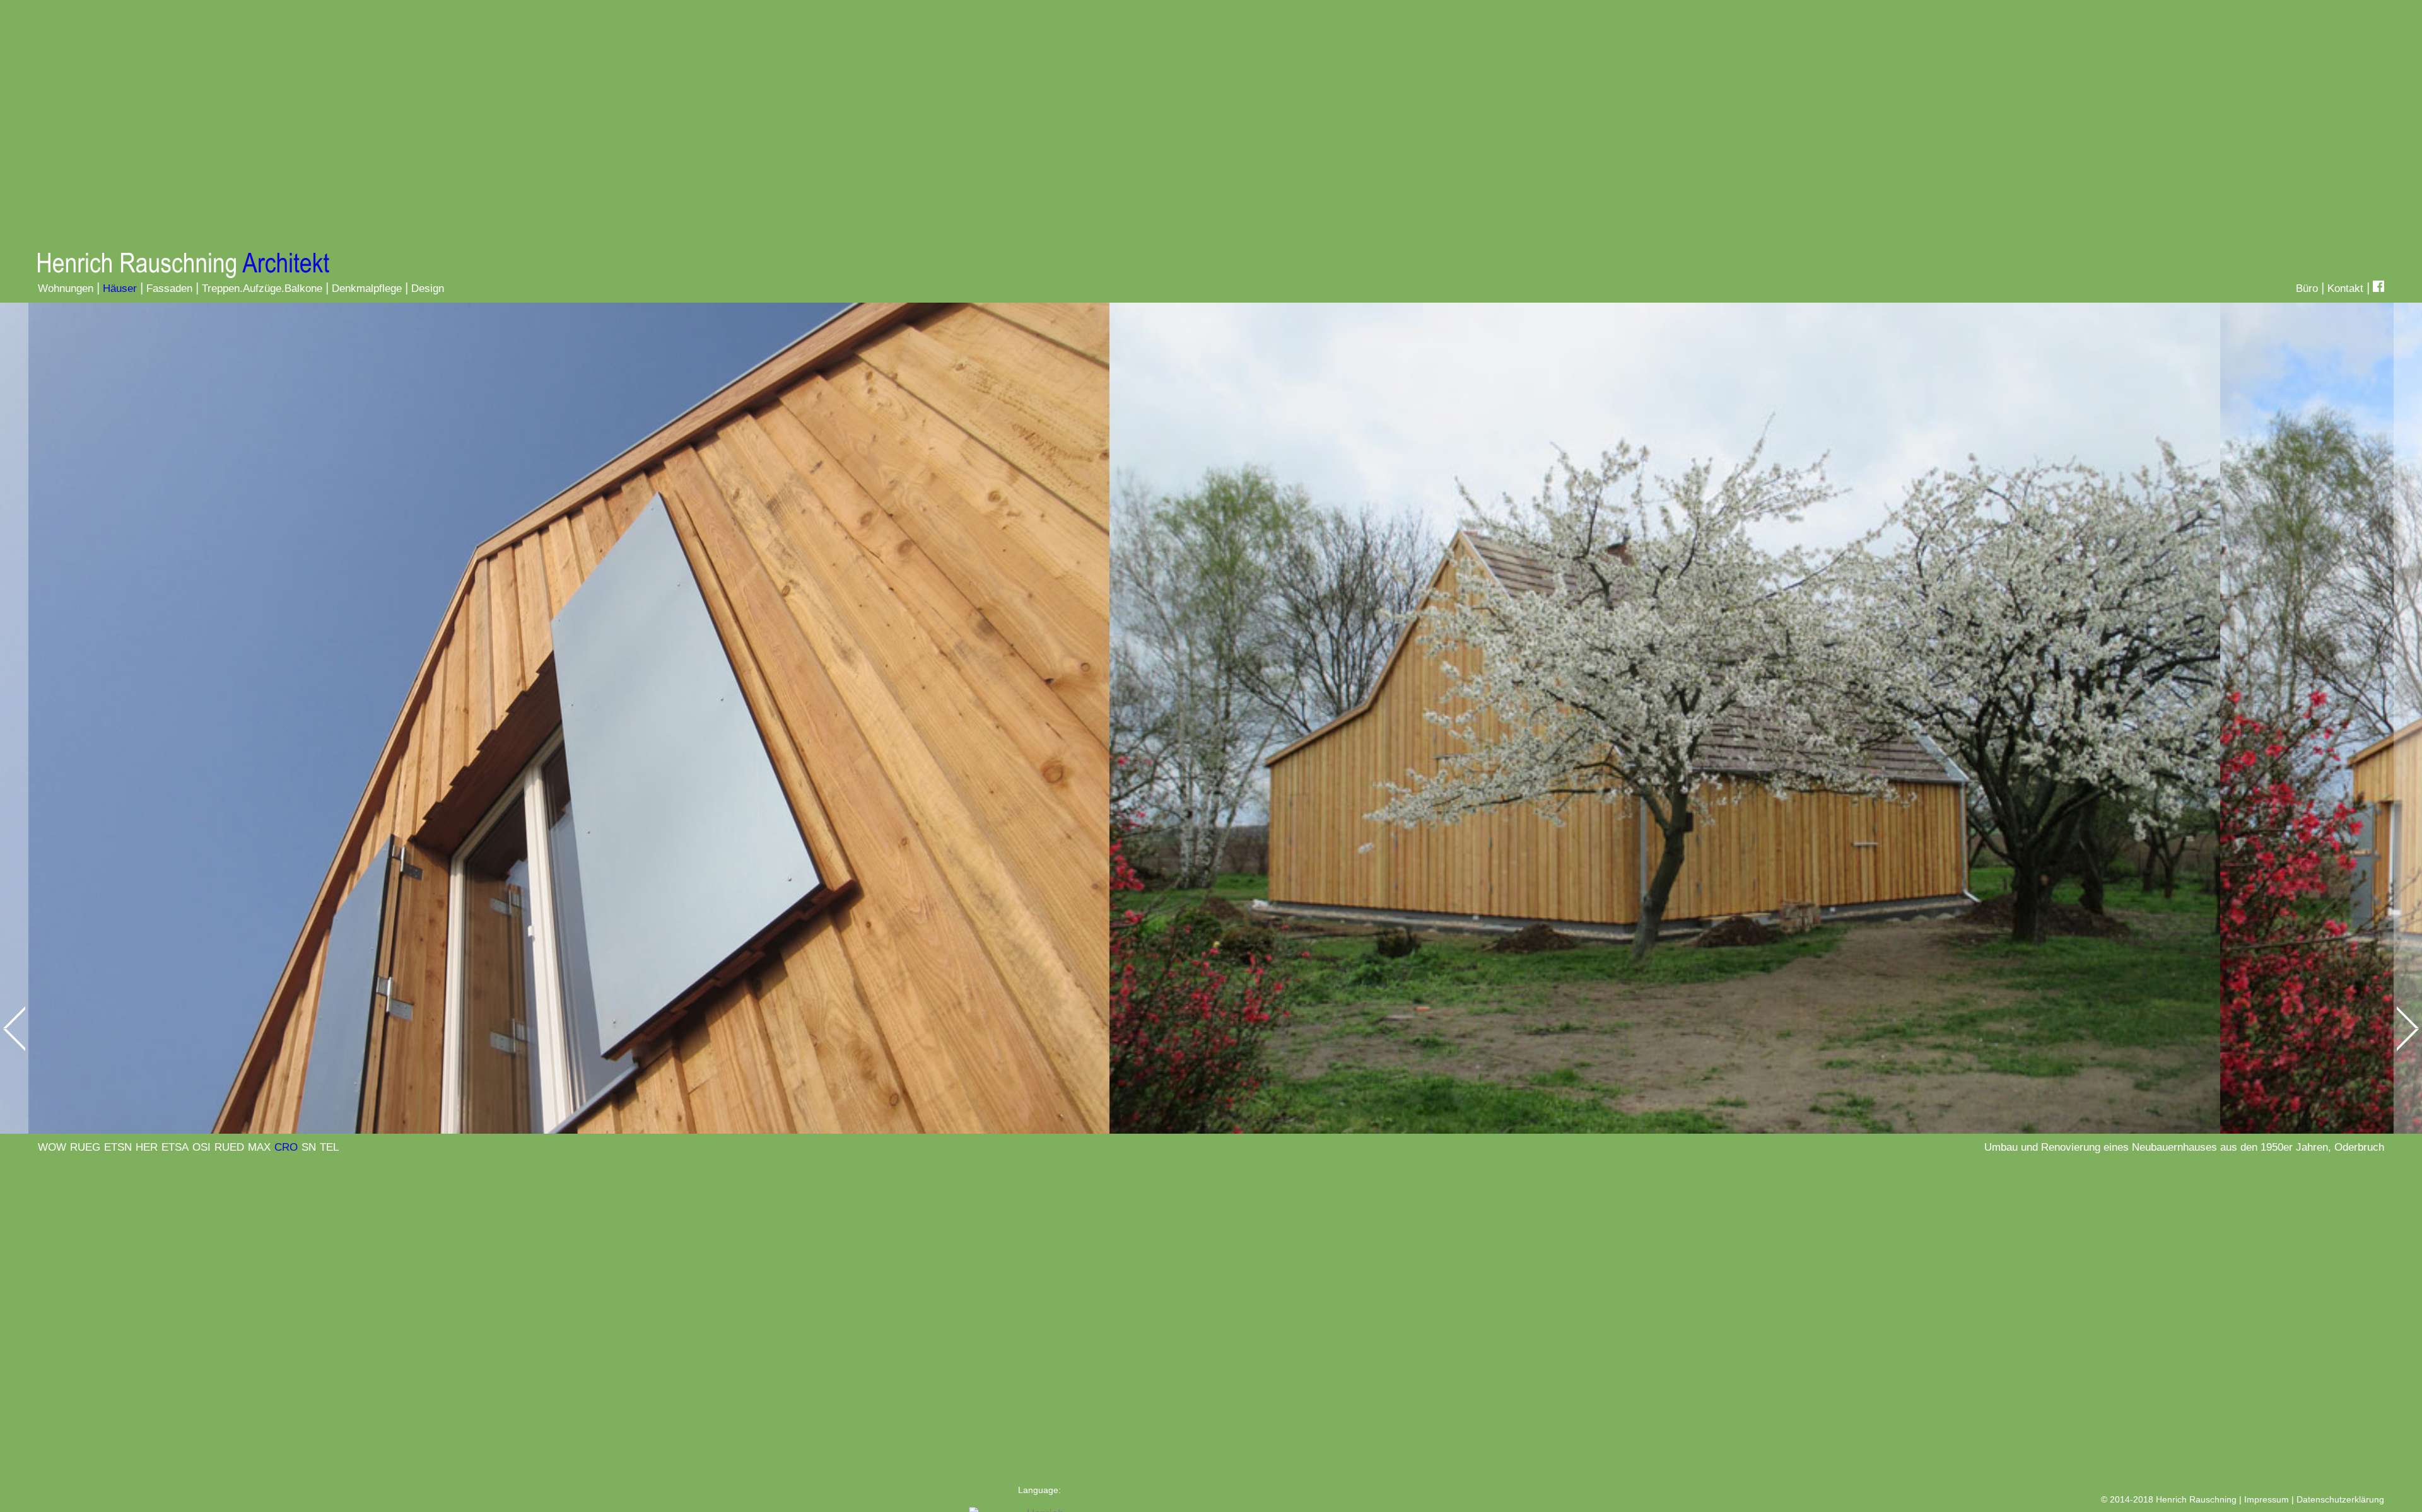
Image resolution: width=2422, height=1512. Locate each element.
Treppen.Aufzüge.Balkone (262, 288)
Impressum (2267, 1499)
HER (147, 1147)
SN (309, 1147)
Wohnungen (66, 288)
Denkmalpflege (367, 288)
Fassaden (169, 288)
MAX (259, 1147)
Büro (2307, 288)
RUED (229, 1147)
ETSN (118, 1147)
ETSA (175, 1147)
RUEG (85, 1147)
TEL (329, 1147)
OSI (202, 1147)
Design (428, 288)
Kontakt (2345, 288)
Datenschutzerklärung (2340, 1499)
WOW (52, 1147)
